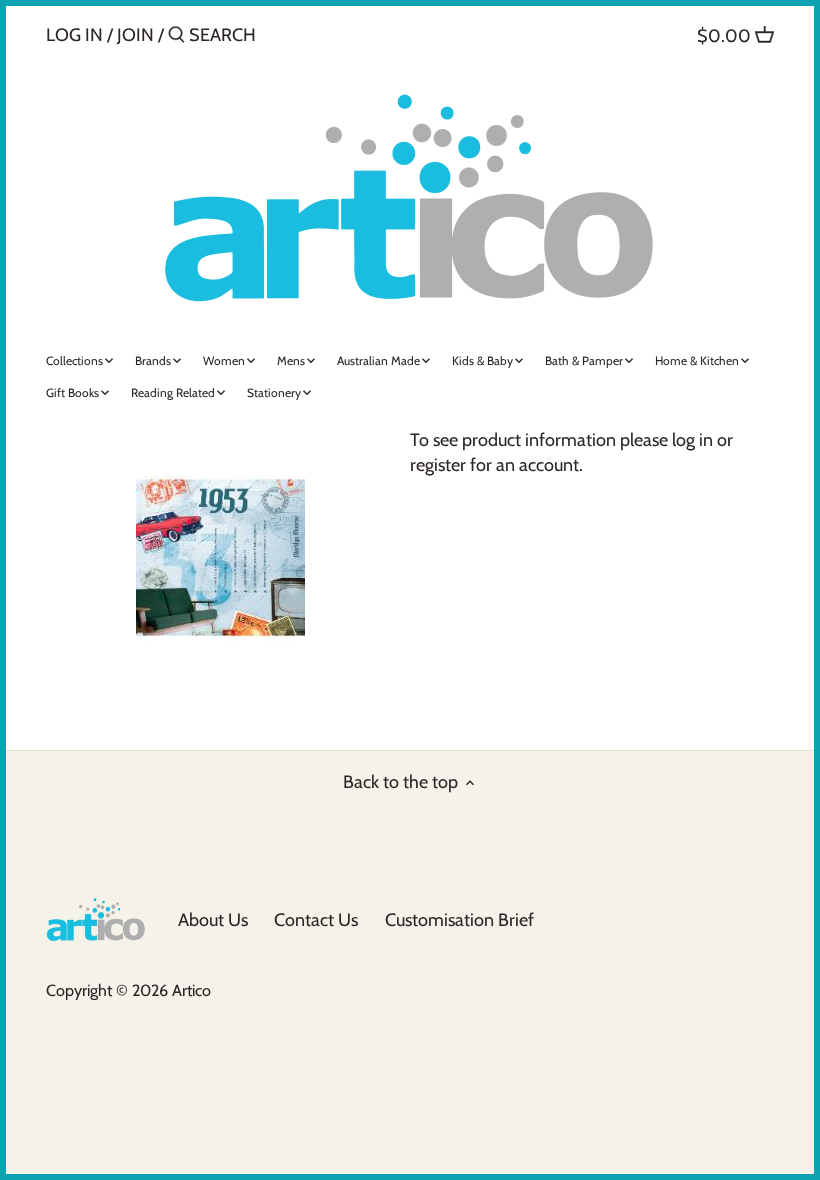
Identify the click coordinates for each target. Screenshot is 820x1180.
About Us (213, 920)
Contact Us (316, 920)
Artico (191, 990)
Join (135, 35)
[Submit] (176, 37)
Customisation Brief (459, 920)
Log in (74, 35)
